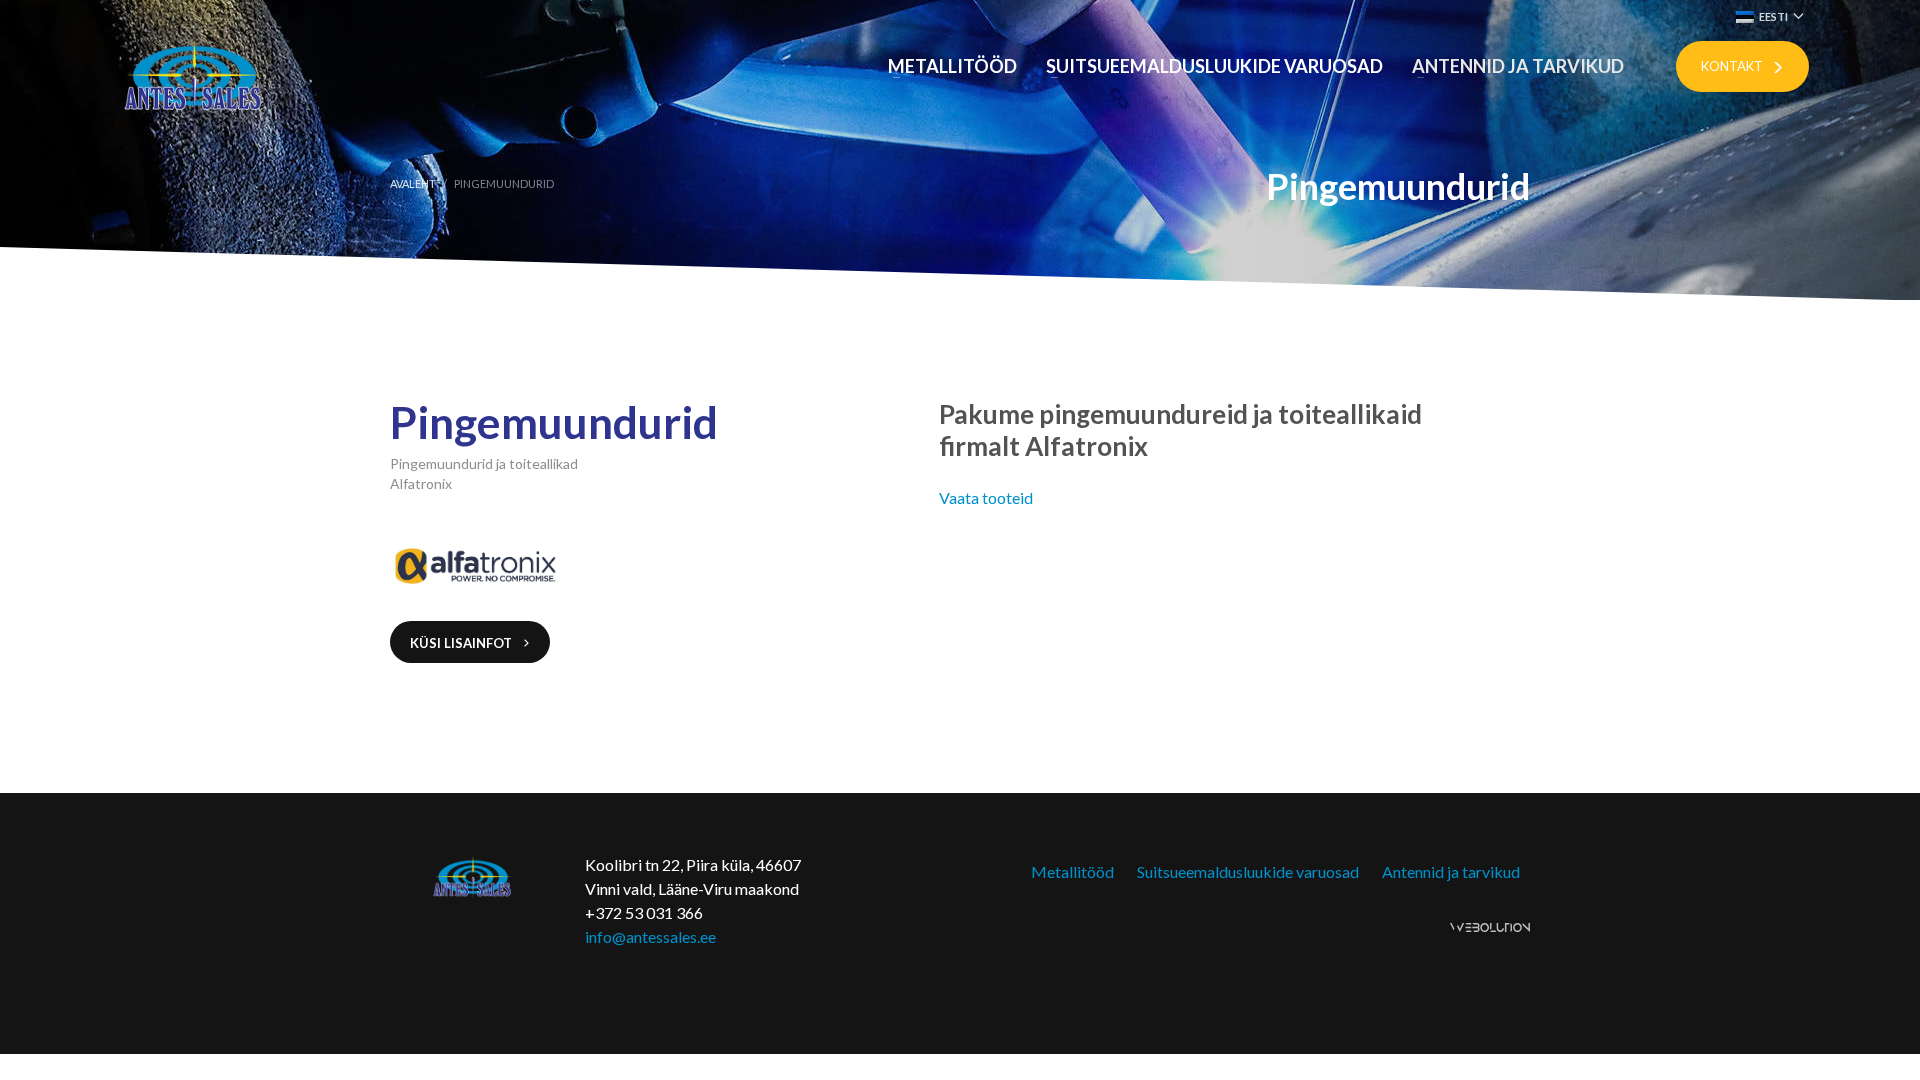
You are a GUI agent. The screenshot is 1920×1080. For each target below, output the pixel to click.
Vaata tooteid (986, 497)
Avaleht (413, 183)
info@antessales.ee (650, 936)
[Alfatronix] (502, 566)
